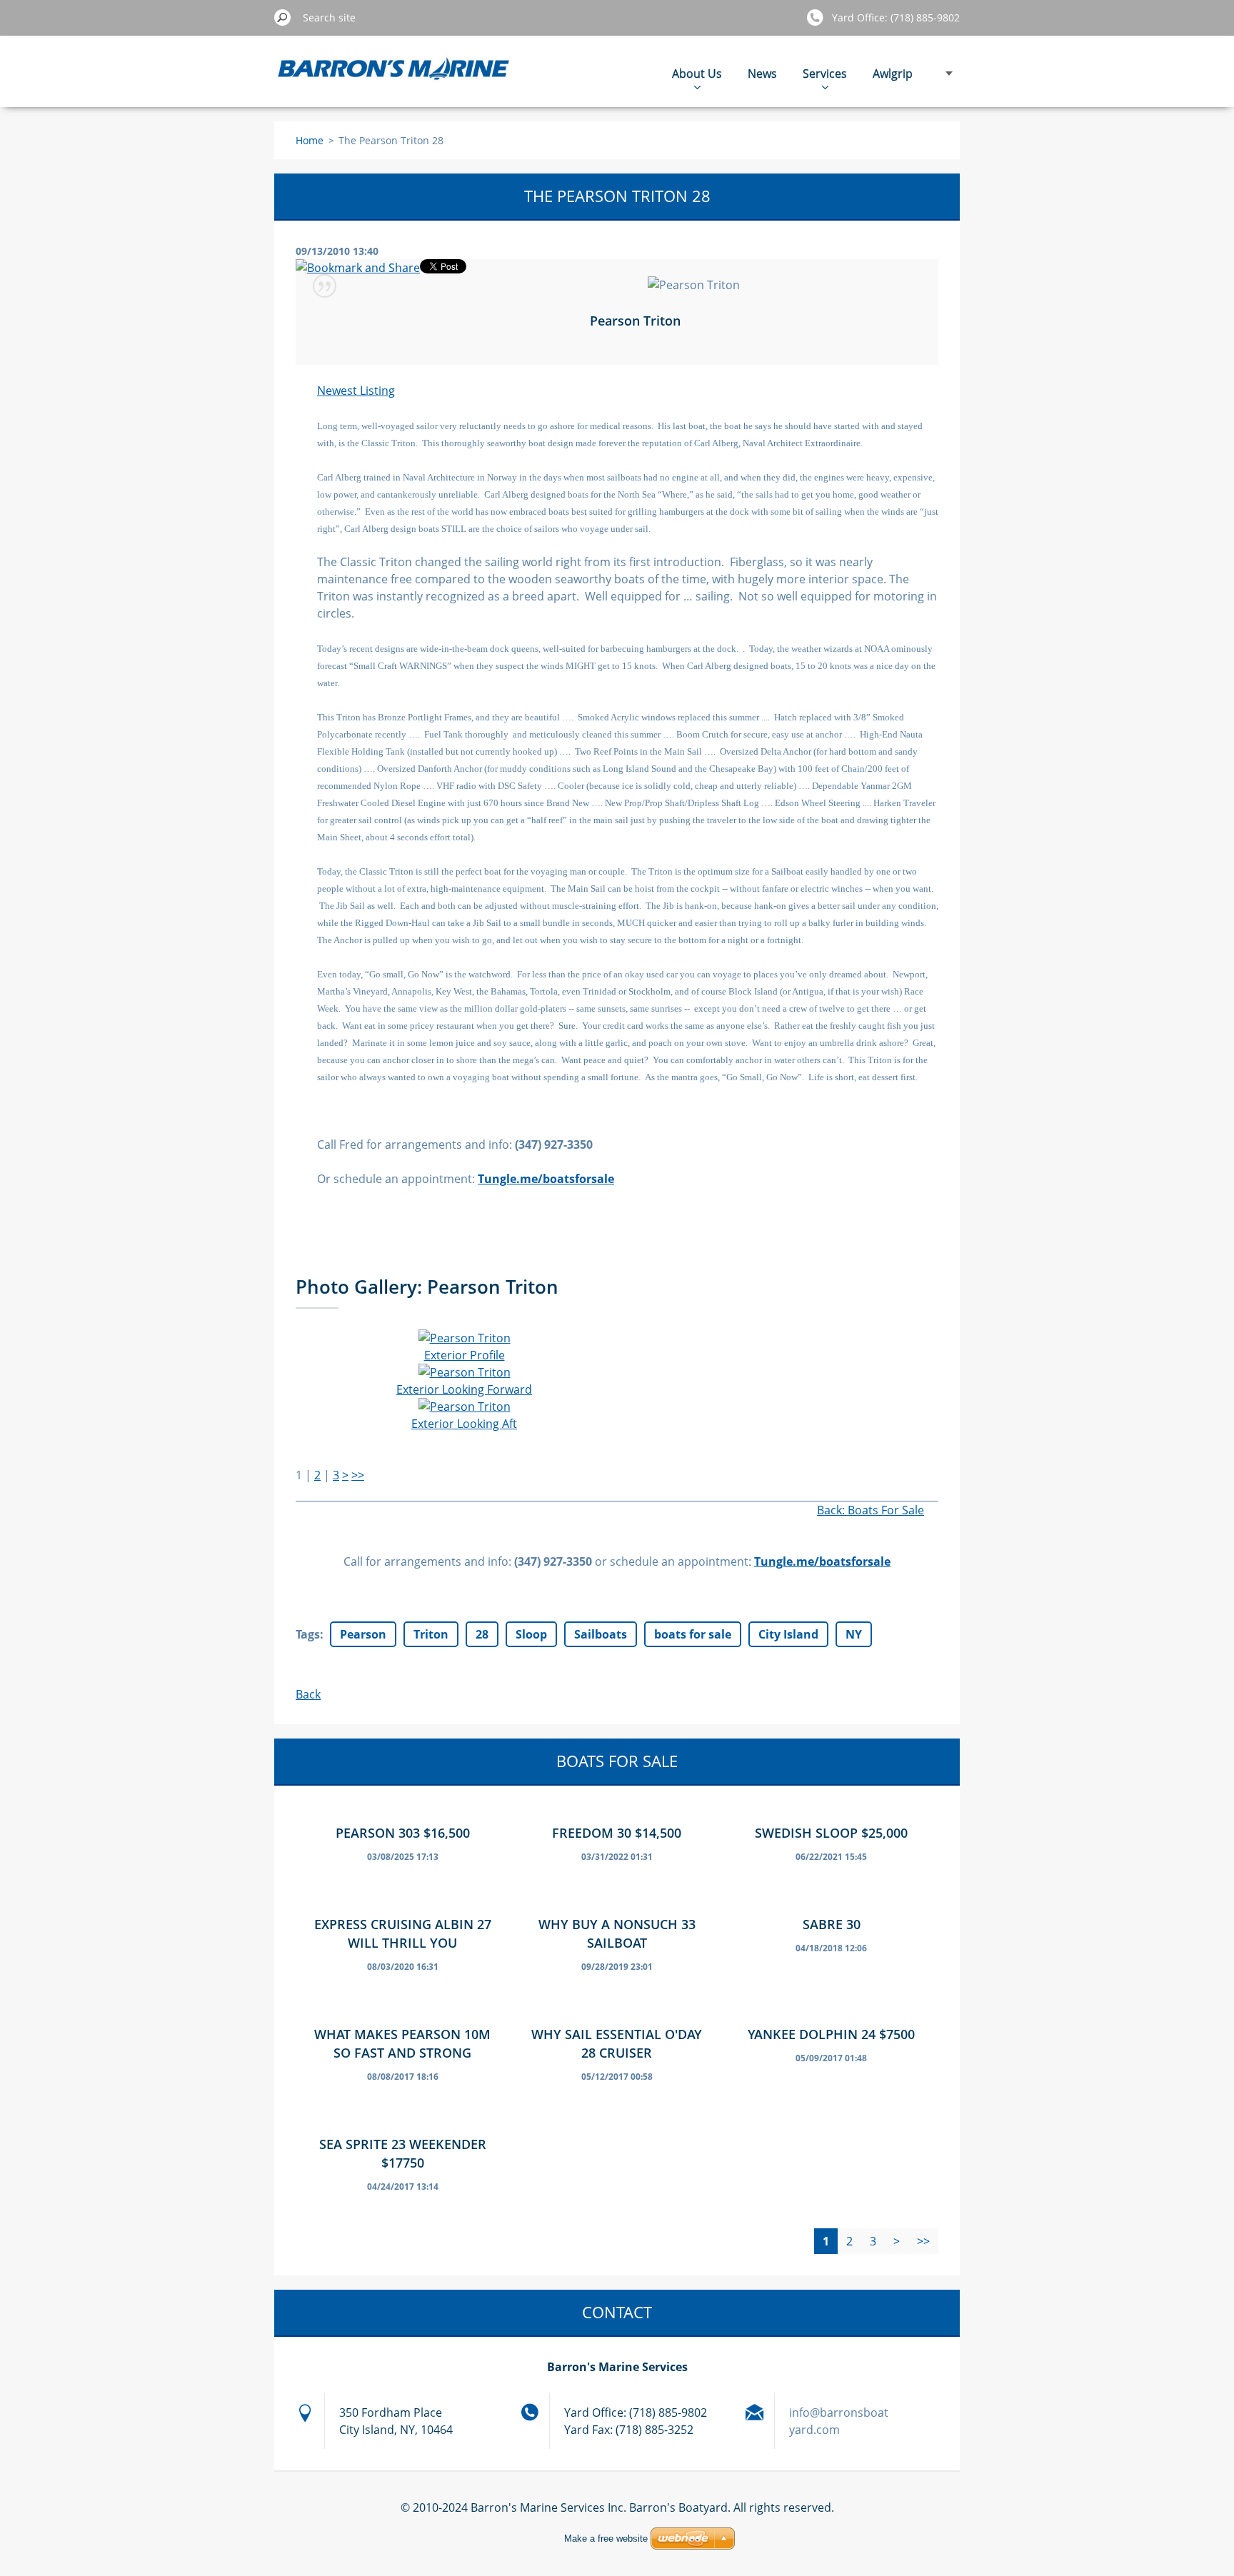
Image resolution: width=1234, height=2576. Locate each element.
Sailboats (601, 1634)
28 (482, 1634)
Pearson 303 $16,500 (403, 1833)
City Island (788, 1634)
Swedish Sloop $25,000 (831, 1833)
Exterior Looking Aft (464, 1424)
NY (854, 1634)
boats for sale (693, 1634)
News (762, 74)
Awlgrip (893, 74)
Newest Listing (356, 391)
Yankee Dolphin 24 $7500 (831, 2034)
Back (308, 1694)
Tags (308, 1634)
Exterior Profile (465, 1355)
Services (825, 74)
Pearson (363, 1634)
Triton (431, 1634)
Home (310, 140)
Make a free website (606, 2539)
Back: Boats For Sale (871, 1510)
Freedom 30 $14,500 (617, 1833)
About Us (697, 74)
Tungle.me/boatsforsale (822, 1561)
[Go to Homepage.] (394, 79)
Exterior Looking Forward (464, 1389)
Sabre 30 (832, 1924)
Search (283, 17)
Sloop (531, 1634)
